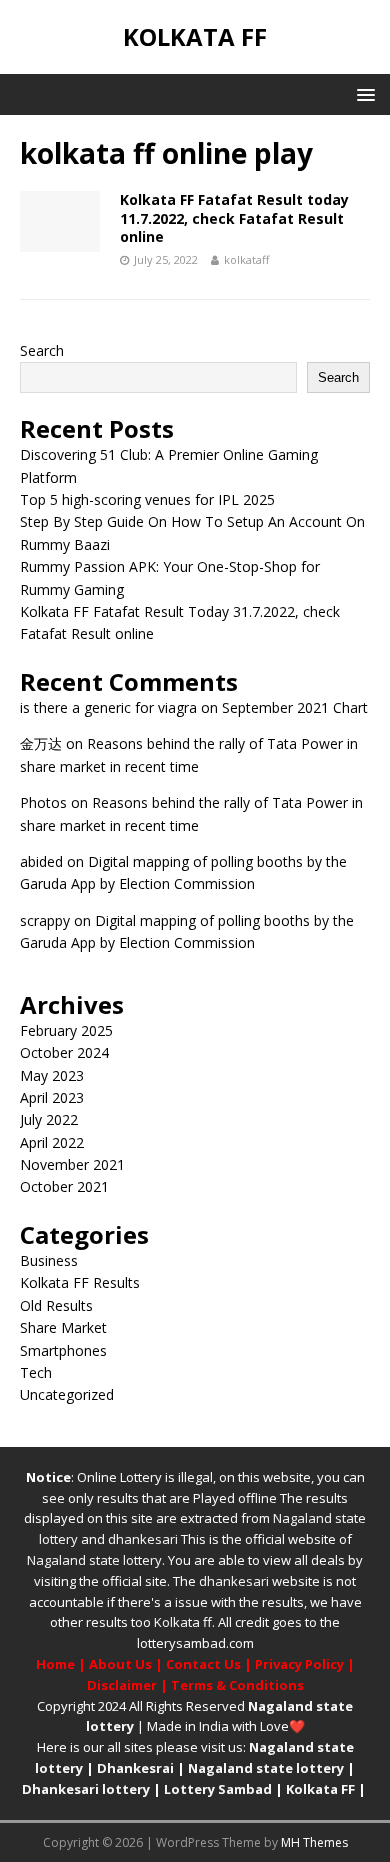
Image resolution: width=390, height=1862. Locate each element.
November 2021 (72, 1164)
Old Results (56, 1305)
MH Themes (314, 1842)
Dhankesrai (135, 1768)
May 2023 (52, 1075)
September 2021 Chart (295, 707)
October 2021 (64, 1186)
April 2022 (52, 1142)
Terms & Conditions (237, 1685)
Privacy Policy (299, 1664)
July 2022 (49, 1119)
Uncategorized (67, 1394)
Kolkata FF (320, 1789)
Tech (36, 1372)
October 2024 (64, 1052)
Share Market (63, 1327)
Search (42, 350)
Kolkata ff (183, 1622)
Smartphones (63, 1350)
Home (55, 1664)
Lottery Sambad (218, 1789)
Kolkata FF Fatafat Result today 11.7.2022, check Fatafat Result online (234, 217)
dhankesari (143, 1539)
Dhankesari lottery (86, 1789)
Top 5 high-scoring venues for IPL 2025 (147, 499)
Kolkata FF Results (80, 1282)
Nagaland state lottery (94, 1560)
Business (49, 1260)
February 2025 (66, 1030)
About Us (120, 1664)
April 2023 (52, 1097)
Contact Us (203, 1664)
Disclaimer (122, 1685)
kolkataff (246, 259)
